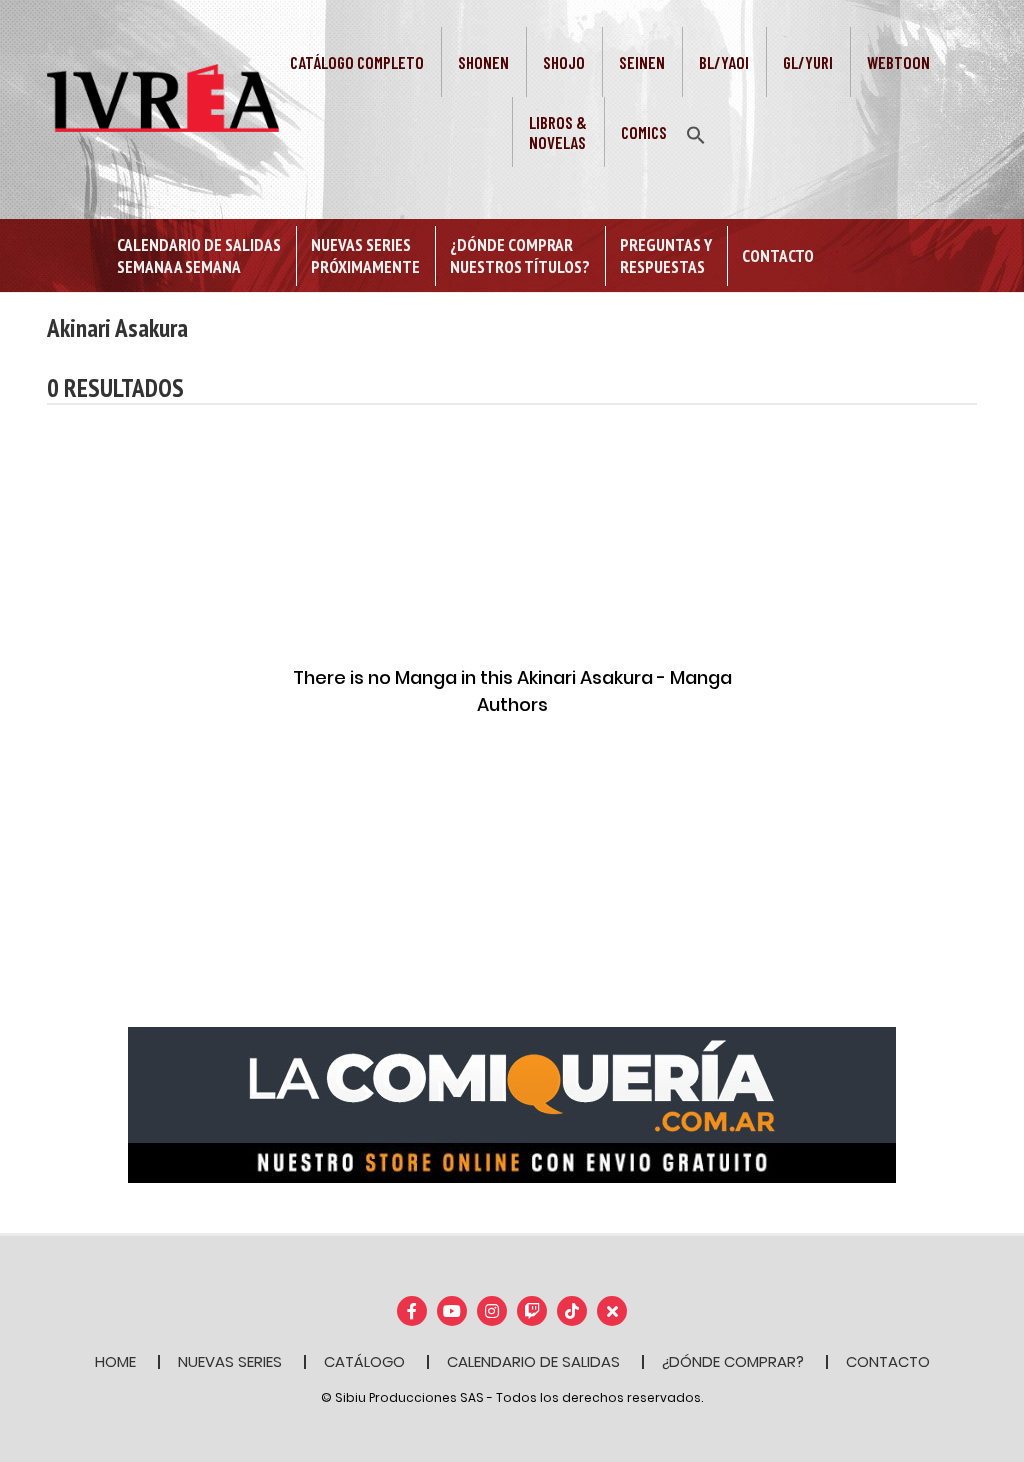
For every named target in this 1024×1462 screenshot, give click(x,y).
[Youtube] (452, 1311)
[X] (612, 1311)
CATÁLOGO (364, 1361)
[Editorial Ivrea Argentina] (163, 97)
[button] (696, 133)
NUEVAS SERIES (230, 1361)
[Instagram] (492, 1311)
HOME (115, 1361)
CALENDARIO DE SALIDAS (533, 1361)
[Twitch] (532, 1311)
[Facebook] (412, 1311)
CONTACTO (888, 1361)
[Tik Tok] (572, 1311)
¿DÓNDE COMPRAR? (733, 1361)
